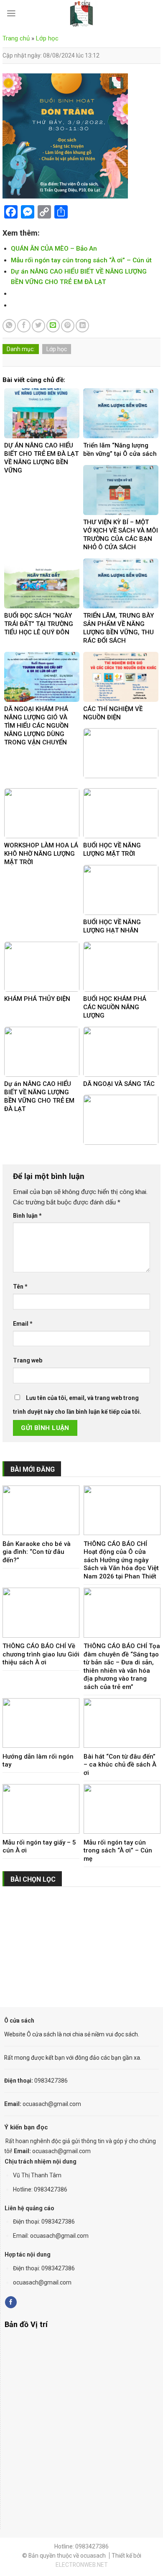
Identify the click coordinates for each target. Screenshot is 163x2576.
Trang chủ (16, 38)
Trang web (28, 1360)
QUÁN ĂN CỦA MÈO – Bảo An (54, 249)
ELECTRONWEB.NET (82, 2565)
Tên (20, 1287)
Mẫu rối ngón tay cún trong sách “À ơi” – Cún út (81, 260)
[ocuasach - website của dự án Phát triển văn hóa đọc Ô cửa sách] (81, 14)
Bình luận (27, 1216)
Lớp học (47, 38)
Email (23, 1324)
